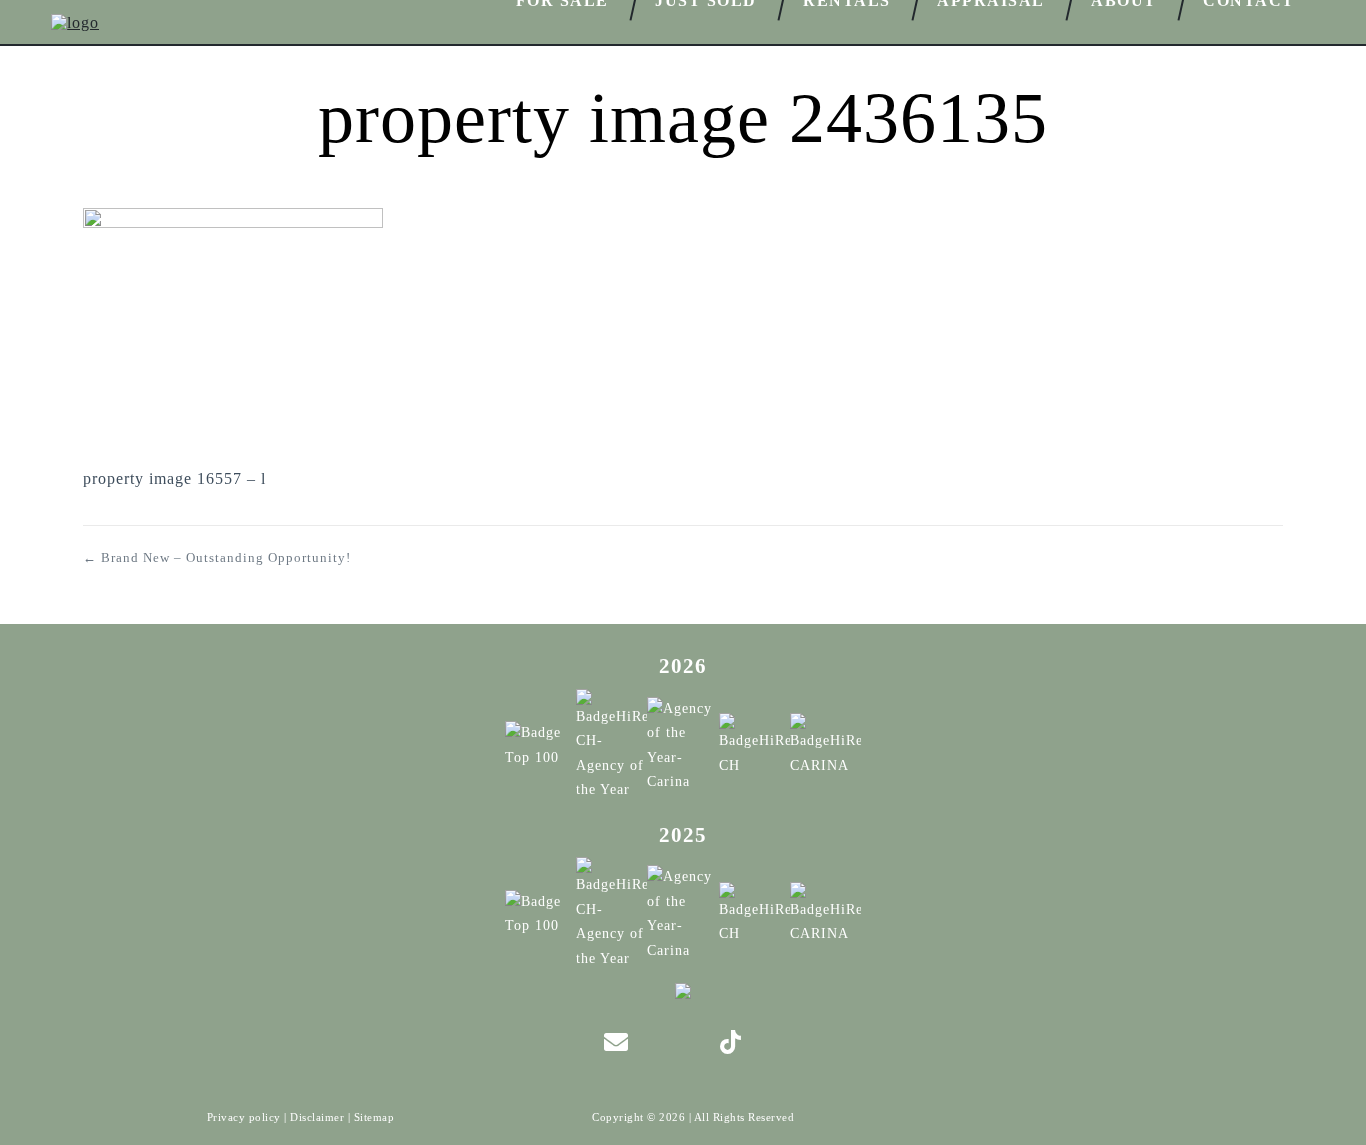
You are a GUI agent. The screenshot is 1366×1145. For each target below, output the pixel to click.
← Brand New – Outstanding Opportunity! (217, 557)
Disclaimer (317, 1117)
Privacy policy (244, 1117)
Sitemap (374, 1117)
